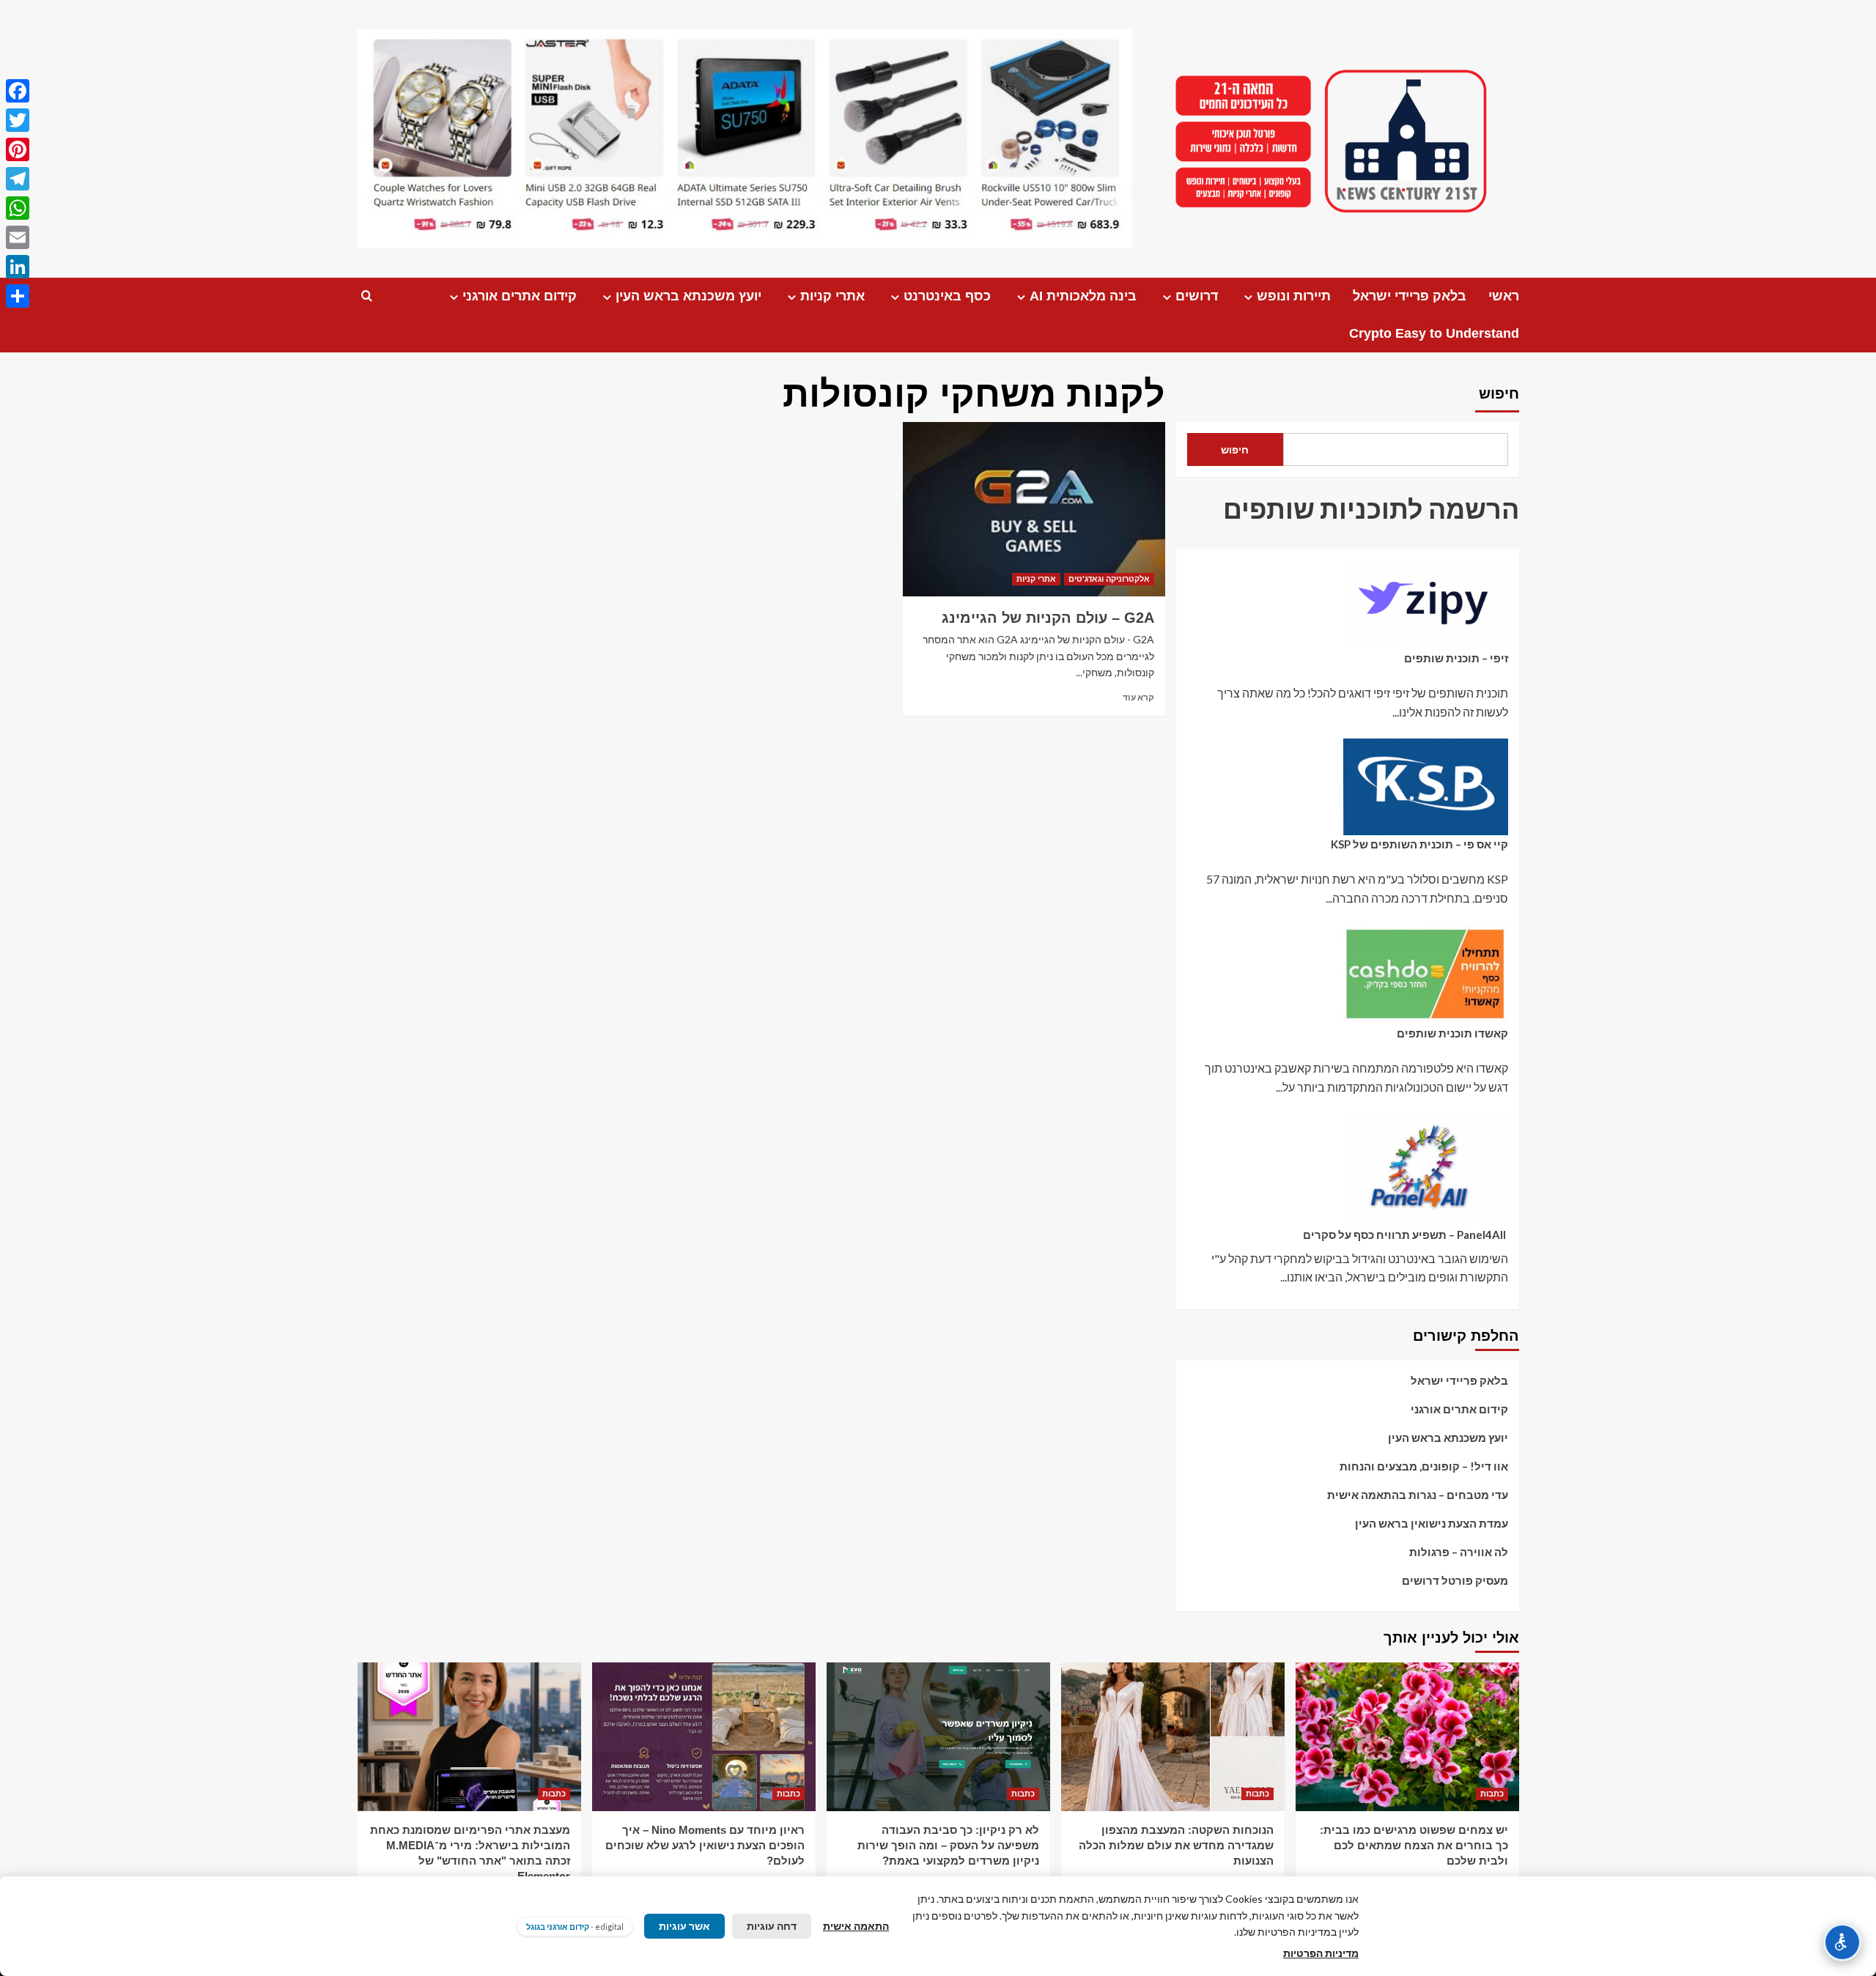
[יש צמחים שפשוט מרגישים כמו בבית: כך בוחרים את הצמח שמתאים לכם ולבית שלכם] (1407, 1737)
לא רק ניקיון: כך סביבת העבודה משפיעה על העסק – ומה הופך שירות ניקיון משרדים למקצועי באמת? (948, 1845)
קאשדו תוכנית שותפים (1452, 1033)
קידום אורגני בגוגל (558, 1927)
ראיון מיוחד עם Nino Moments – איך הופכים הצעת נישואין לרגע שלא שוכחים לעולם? (705, 1845)
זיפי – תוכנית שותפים (1456, 658)
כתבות (1492, 1794)
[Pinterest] (18, 149)
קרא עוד (1138, 697)
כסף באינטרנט (947, 296)
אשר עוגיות (684, 1926)
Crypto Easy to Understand (1434, 333)
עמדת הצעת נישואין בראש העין (1432, 1523)
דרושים (1197, 296)
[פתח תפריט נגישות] (1842, 1942)
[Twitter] (18, 120)
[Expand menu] (1248, 297)
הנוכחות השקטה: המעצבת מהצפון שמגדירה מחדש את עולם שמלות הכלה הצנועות (1176, 1845)
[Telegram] (18, 179)
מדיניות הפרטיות (1321, 1953)
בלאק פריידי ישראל (1410, 296)
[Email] (18, 237)
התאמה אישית (856, 1926)
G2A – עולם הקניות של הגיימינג (1048, 618)
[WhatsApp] (18, 208)
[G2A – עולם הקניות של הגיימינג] (1034, 509)
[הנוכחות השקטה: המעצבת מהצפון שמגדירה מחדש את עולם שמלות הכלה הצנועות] (1173, 1737)
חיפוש (1499, 393)
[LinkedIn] (18, 267)
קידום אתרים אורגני (520, 296)
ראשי (1504, 296)
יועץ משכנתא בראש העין (688, 296)
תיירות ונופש (1294, 296)
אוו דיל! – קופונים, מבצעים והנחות (1424, 1466)
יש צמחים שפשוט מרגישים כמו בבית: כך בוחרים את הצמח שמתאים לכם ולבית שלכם (1414, 1845)
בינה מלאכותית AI (1083, 296)
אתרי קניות (832, 296)
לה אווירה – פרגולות (1459, 1552)
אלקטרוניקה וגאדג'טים (1109, 579)
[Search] (367, 296)
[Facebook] (18, 91)
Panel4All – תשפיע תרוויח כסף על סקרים (1406, 1235)
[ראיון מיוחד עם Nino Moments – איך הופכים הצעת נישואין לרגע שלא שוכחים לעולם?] (704, 1737)
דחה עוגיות (772, 1926)
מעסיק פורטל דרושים (1455, 1580)
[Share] (18, 296)
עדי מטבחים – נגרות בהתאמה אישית (1418, 1495)
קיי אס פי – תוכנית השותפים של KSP (1419, 844)
